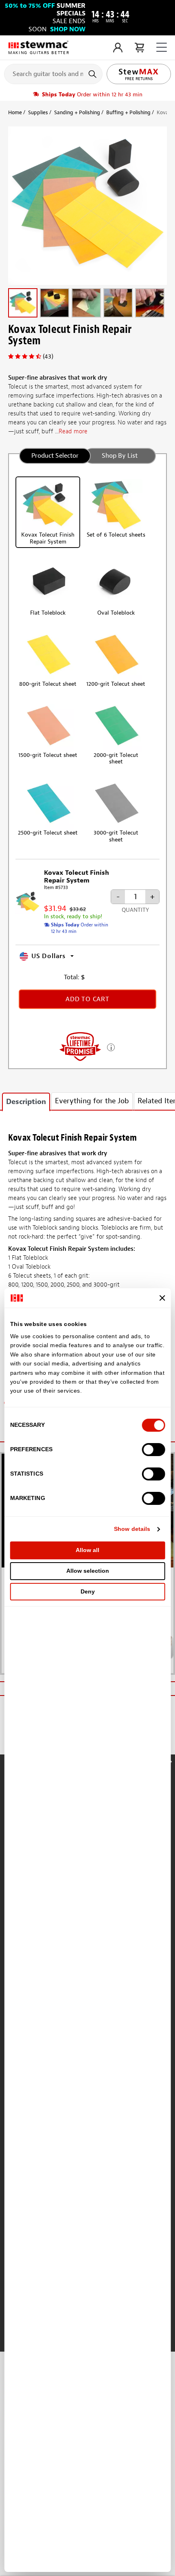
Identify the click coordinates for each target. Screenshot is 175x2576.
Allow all (87, 1550)
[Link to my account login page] (118, 48)
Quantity (135, 910)
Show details (132, 1529)
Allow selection (88, 1571)
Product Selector (55, 456)
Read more (73, 432)
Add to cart (87, 999)
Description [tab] (26, 1102)
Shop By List (120, 456)
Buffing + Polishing (128, 112)
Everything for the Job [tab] (92, 1101)
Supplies (38, 112)
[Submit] (93, 74)
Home (15, 112)
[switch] (153, 1450)
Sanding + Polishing (77, 112)
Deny (88, 1591)
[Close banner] (162, 1298)
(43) (48, 357)
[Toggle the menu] (162, 47)
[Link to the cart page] (139, 48)
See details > (111, 1047)
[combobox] (53, 74)
